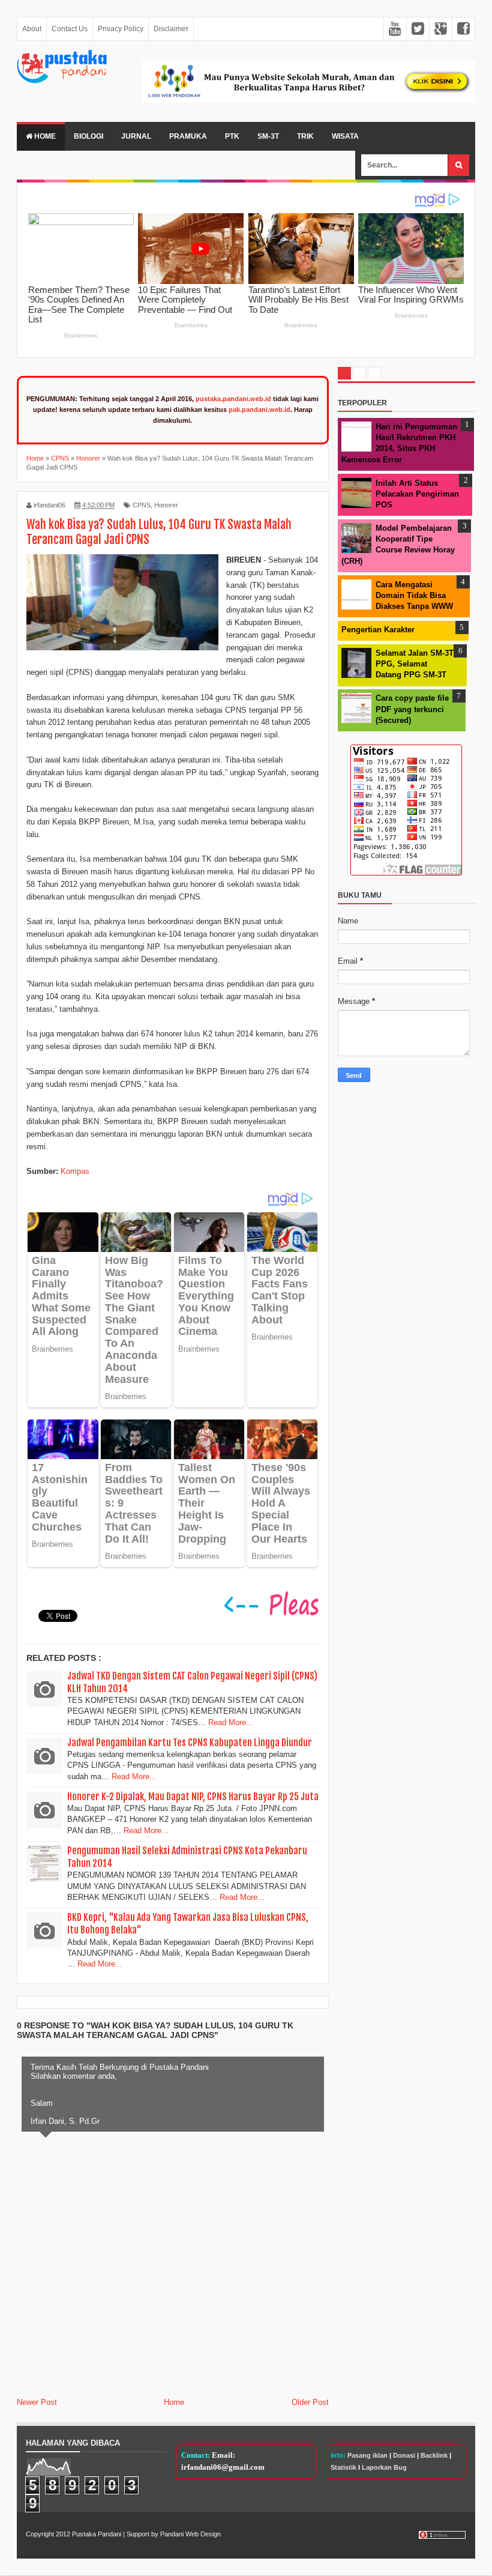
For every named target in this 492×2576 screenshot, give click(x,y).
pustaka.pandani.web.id (233, 399)
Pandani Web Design (190, 2534)
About (32, 29)
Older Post (310, 2402)
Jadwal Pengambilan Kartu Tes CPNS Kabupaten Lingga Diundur (190, 1743)
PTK (232, 136)
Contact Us (70, 29)
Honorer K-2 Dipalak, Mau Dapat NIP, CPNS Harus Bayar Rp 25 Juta (193, 1797)
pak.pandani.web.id (259, 410)
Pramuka (188, 136)
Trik (305, 136)
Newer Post (37, 2402)
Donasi (404, 2455)
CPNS (142, 505)
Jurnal (136, 136)
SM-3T (268, 136)
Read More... (231, 1722)
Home (44, 136)
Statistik (343, 2467)
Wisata (345, 136)
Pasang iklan (367, 2455)
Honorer (166, 505)
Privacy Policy (121, 29)
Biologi (88, 136)
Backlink (434, 2455)
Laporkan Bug (384, 2467)
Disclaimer (171, 29)
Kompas (75, 1171)
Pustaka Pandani (97, 2534)
